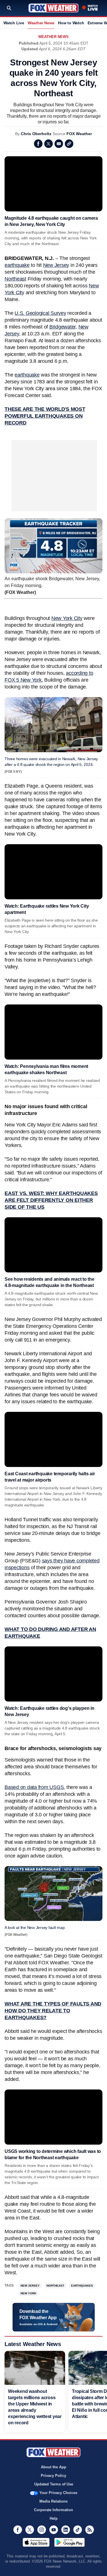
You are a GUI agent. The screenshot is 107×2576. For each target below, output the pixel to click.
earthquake (17, 265)
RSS (90, 2530)
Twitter (49, 144)
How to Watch (71, 23)
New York (28, 2293)
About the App (53, 2467)
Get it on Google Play (69, 2542)
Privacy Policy (53, 2476)
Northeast (15, 279)
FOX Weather (79, 134)
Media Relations (53, 2501)
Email (59, 144)
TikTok (78, 2530)
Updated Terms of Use (54, 2484)
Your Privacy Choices (58, 2493)
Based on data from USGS (34, 1787)
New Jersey (56, 265)
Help (54, 2518)
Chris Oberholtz (36, 134)
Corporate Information (53, 2510)
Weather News (41, 23)
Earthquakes (82, 2286)
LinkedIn (66, 2530)
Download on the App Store (36, 2542)
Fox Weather (53, 8)
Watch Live (14, 23)
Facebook (38, 144)
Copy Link (69, 144)
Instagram (42, 2530)
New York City (67, 618)
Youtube (54, 2530)
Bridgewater (62, 327)
